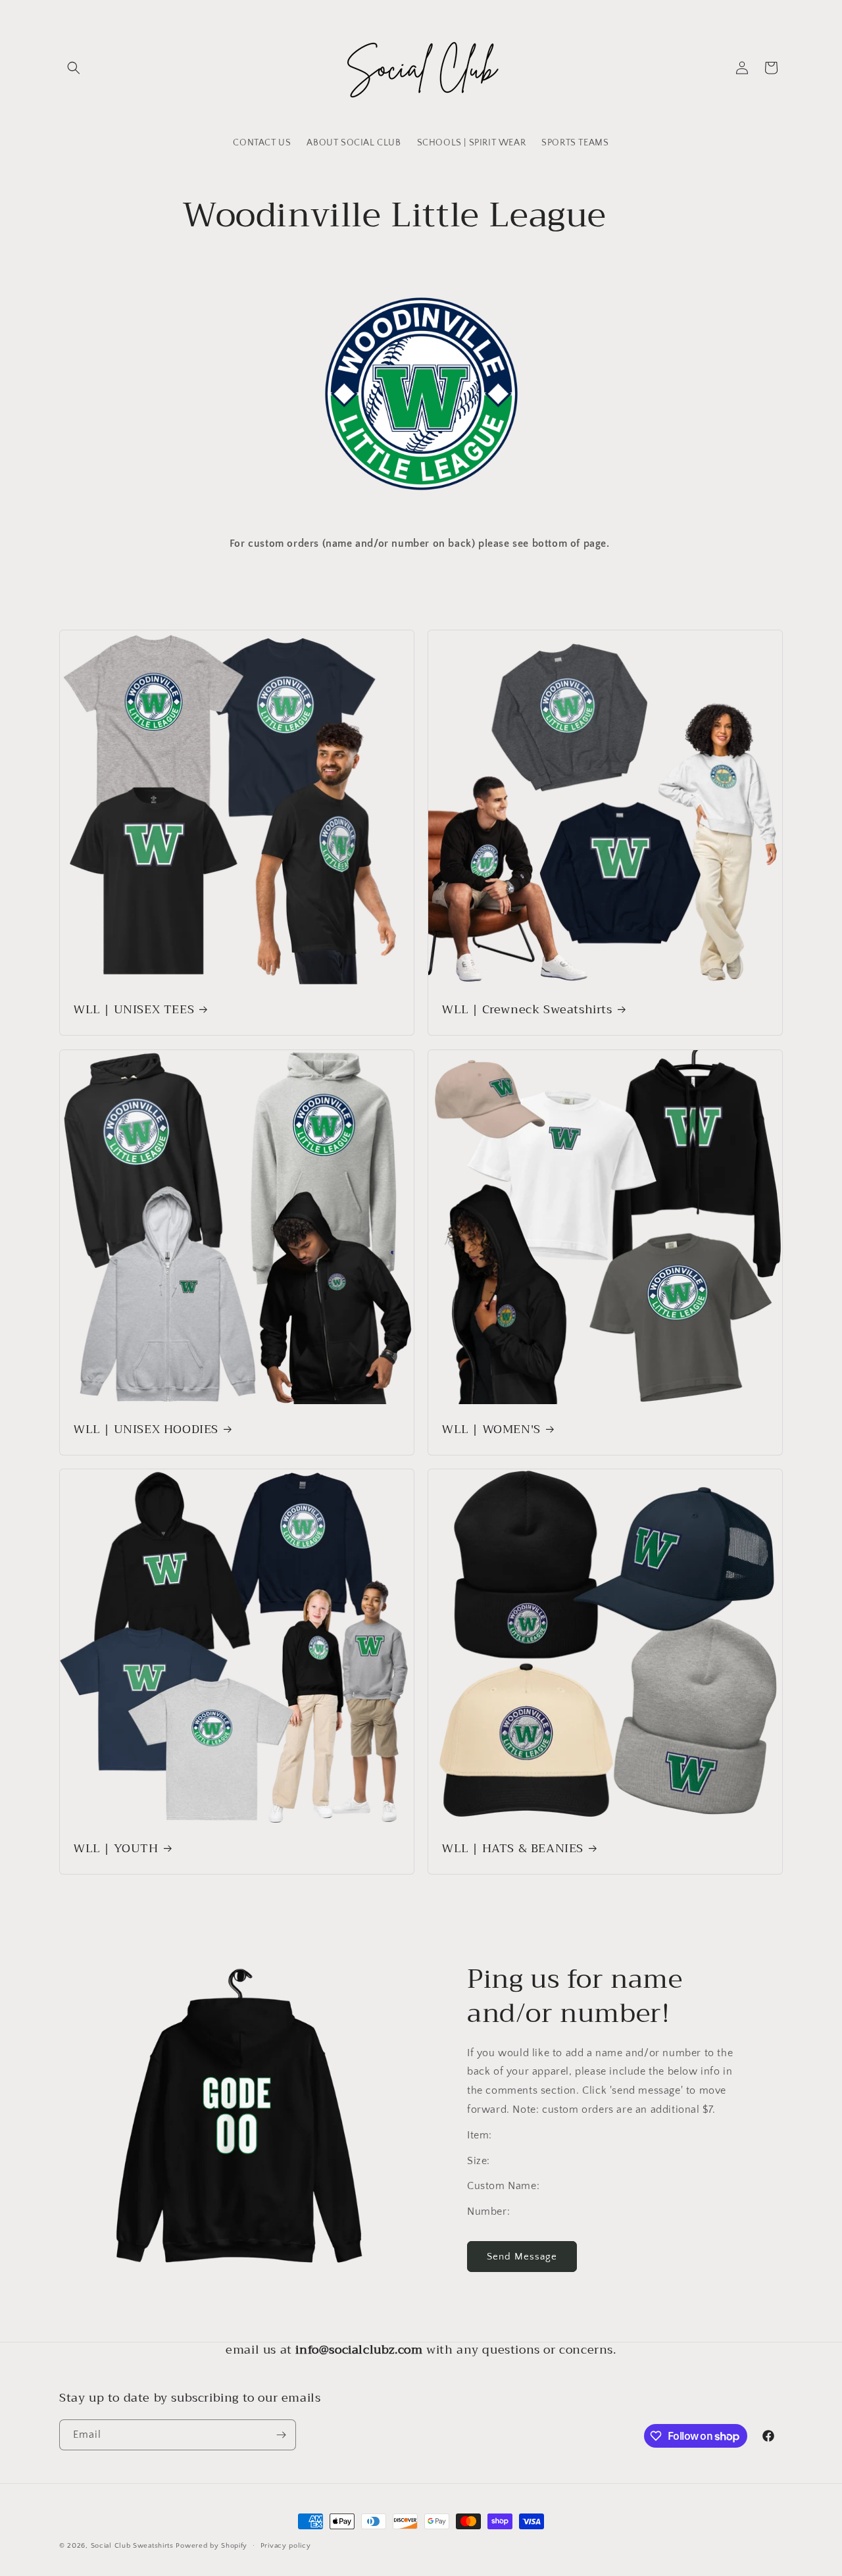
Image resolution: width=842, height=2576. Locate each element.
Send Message (522, 2257)
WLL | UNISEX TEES (134, 1010)
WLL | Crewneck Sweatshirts (527, 1010)
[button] (74, 68)
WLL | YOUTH (116, 1849)
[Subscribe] (281, 2435)
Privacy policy (286, 2546)
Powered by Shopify (211, 2546)
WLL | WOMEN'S (491, 1429)
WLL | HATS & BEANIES (512, 1849)
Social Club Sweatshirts (132, 2546)
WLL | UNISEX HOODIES (146, 1429)
